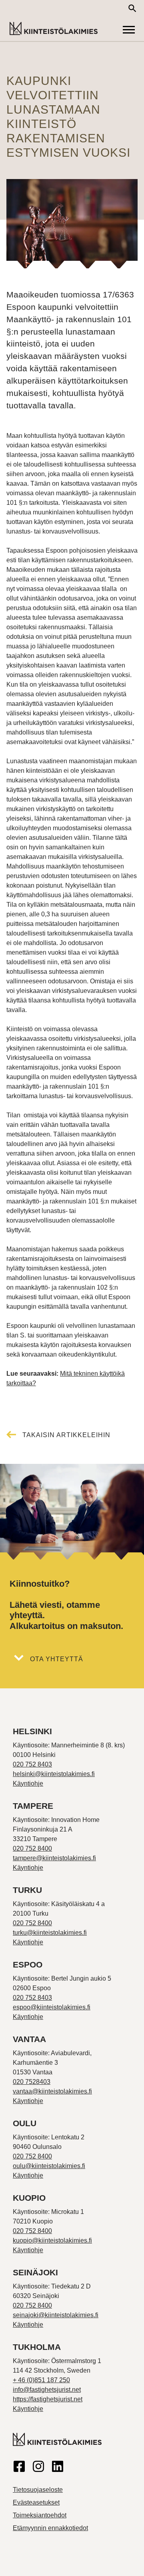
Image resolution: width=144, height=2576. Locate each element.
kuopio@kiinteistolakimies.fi (52, 2240)
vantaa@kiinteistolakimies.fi (52, 2091)
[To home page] (54, 29)
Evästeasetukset (36, 2502)
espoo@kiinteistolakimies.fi (52, 2007)
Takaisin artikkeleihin (66, 1435)
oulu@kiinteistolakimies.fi (49, 2166)
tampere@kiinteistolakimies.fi (54, 1858)
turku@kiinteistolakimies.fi (50, 1933)
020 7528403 (32, 2082)
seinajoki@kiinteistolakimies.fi (56, 2315)
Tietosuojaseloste (38, 2490)
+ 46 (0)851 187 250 (41, 2380)
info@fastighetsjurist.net (47, 2390)
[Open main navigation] (129, 30)
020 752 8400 (32, 1848)
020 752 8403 (32, 1764)
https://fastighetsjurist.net (48, 2399)
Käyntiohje (28, 1783)
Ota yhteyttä (57, 1659)
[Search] (132, 8)
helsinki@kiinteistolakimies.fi (54, 1774)
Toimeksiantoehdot (40, 2515)
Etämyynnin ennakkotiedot (50, 2528)
